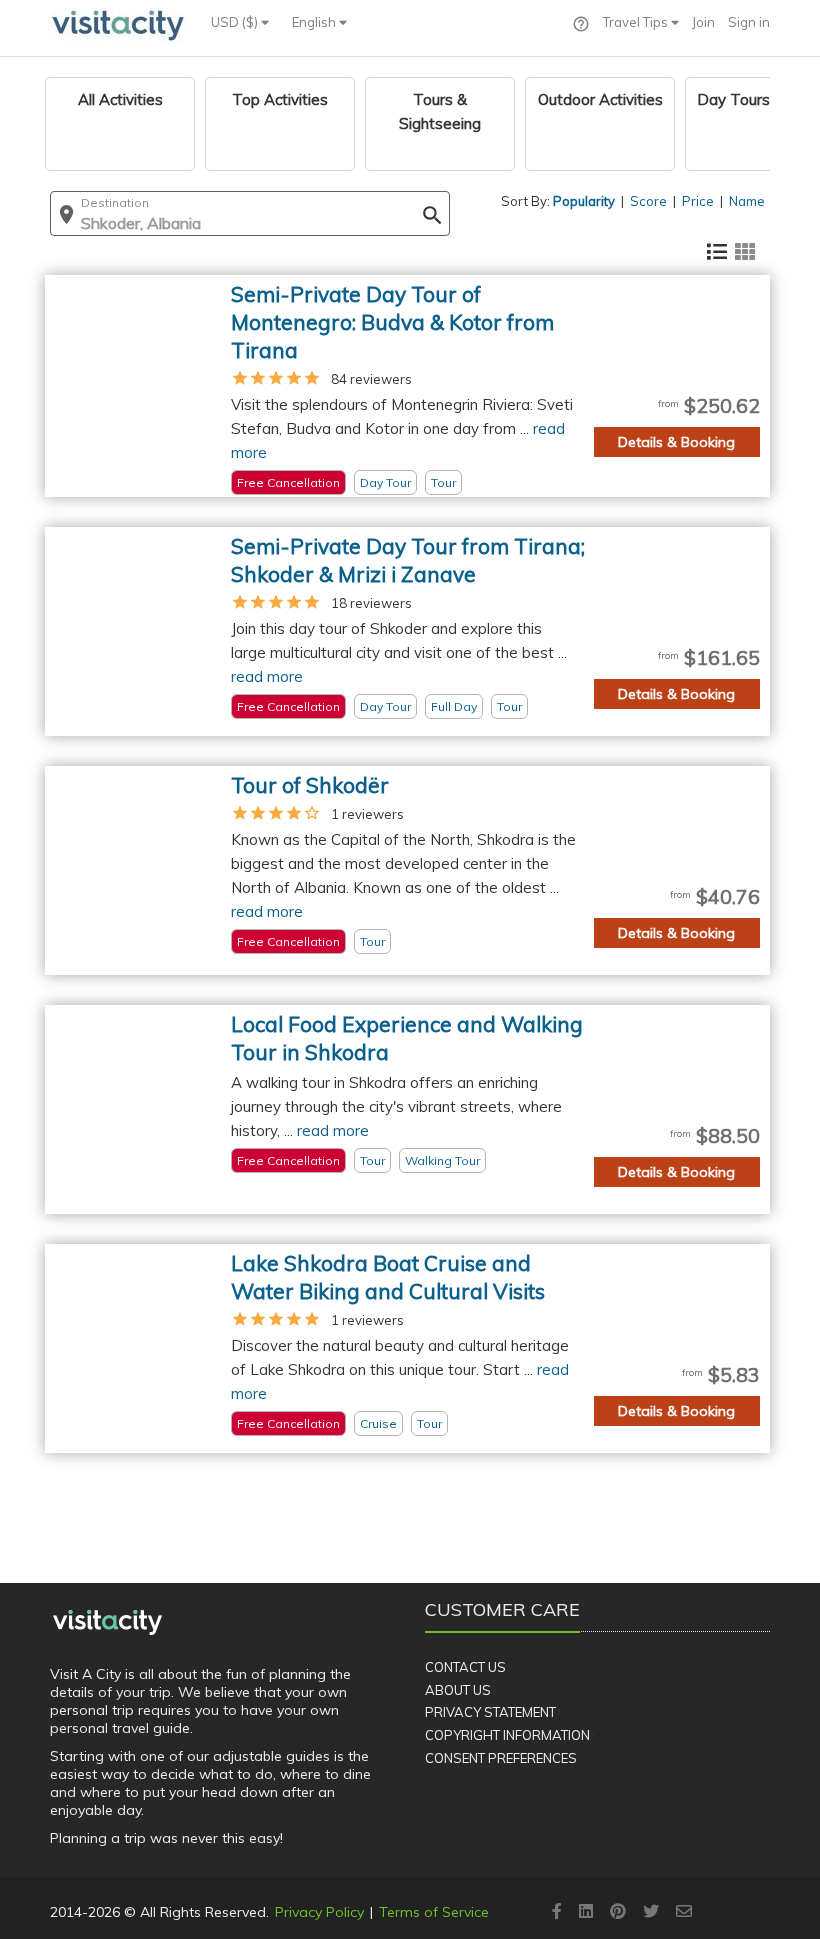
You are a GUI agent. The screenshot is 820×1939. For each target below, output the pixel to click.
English (315, 22)
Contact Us (465, 1667)
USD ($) (236, 22)
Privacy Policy (319, 1912)
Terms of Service (434, 1912)
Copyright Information (507, 1735)
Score (648, 201)
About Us (458, 1690)
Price (698, 201)
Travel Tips (637, 22)
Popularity (584, 201)
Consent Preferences (501, 1758)
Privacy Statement (490, 1712)
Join (703, 22)
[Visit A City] (107, 1622)
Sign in (749, 22)
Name (747, 201)
